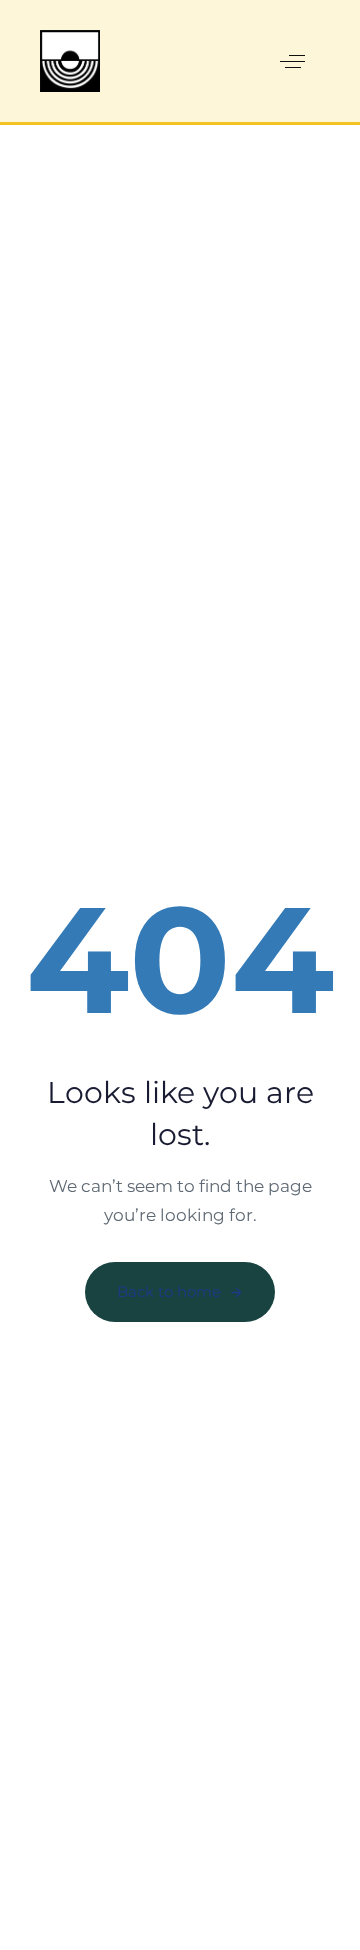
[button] (292, 62)
